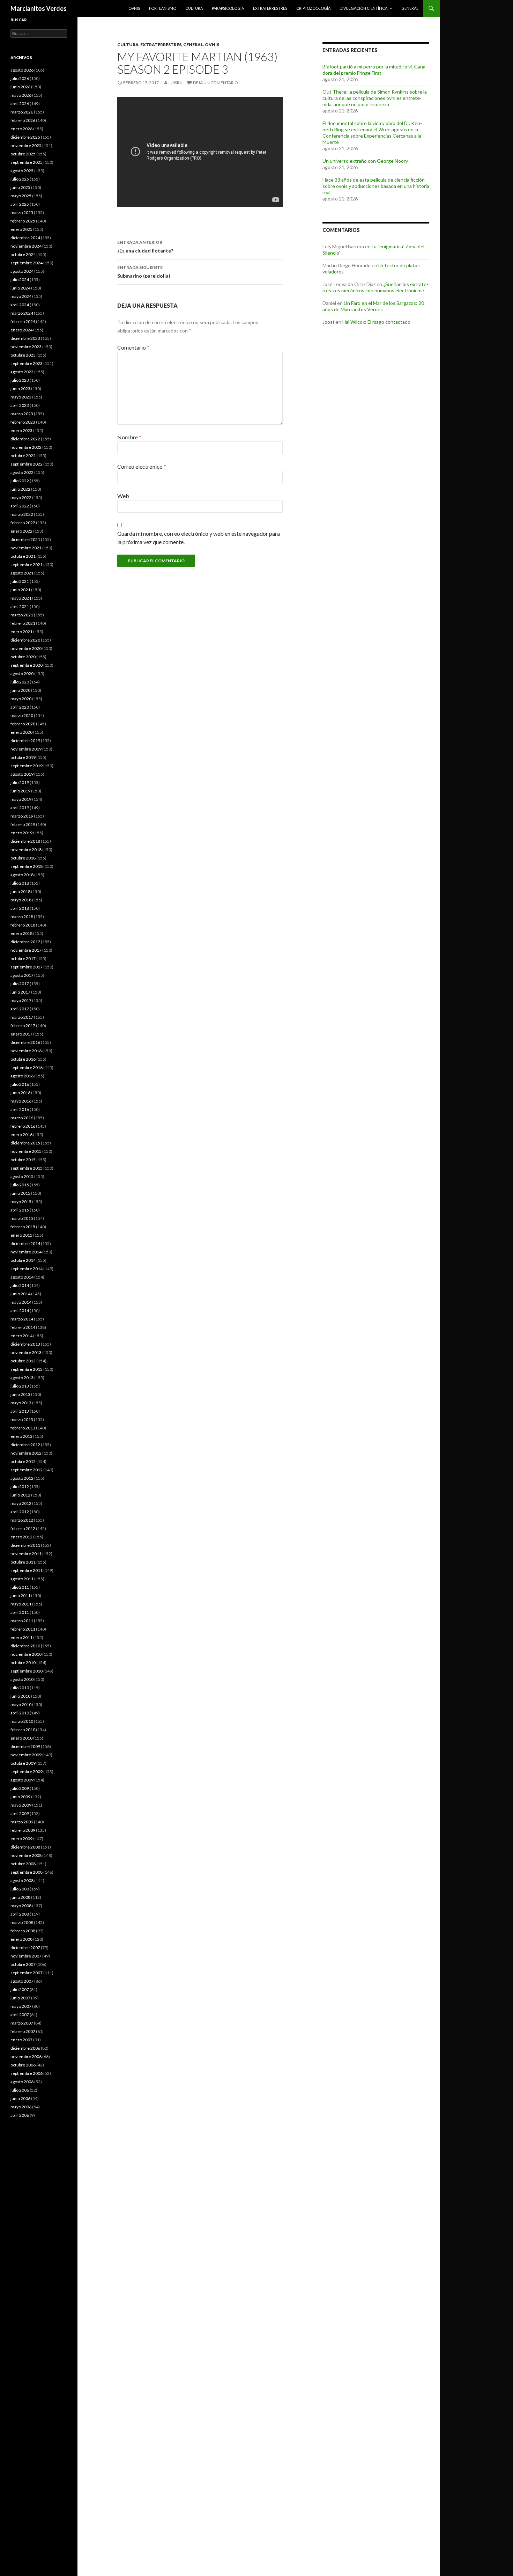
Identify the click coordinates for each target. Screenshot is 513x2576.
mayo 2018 (21, 900)
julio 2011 (20, 1587)
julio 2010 (20, 1688)
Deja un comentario (215, 83)
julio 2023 (20, 380)
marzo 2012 (22, 1520)
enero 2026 (21, 129)
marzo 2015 (22, 1218)
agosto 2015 (22, 1176)
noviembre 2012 (26, 1453)
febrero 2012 (23, 1528)
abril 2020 (20, 707)
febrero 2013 (23, 1428)
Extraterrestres (270, 8)
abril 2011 (20, 1612)
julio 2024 (20, 280)
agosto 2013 (22, 1378)
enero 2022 (21, 531)
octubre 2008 (23, 1864)
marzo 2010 (22, 1721)
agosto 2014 (22, 1277)
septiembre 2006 (27, 2073)
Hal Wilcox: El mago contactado (376, 322)
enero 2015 (21, 1235)
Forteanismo (163, 8)
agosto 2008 (22, 1880)
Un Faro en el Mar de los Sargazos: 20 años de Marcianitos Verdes (373, 306)
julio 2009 (20, 1788)
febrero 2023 (23, 422)
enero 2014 (21, 1336)
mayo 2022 (21, 497)
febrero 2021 (23, 623)
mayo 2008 (21, 1906)
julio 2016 (20, 1084)
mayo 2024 (21, 296)
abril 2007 (20, 2015)
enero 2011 (21, 1637)
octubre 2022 (23, 456)
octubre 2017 (23, 958)
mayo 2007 (21, 2006)
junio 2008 (20, 1897)
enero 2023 (21, 430)
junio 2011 (20, 1596)
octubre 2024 (23, 254)
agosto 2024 (22, 271)
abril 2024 (20, 305)
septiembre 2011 (27, 1570)
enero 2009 (21, 1839)
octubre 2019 (23, 757)
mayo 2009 (21, 1805)
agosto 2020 (22, 674)
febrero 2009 (23, 1830)
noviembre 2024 (26, 246)
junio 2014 (20, 1294)
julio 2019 (20, 782)
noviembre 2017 (26, 950)
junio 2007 (20, 1998)
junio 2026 (20, 87)
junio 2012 (20, 1495)
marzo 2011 (22, 1621)
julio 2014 (20, 1285)
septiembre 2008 (27, 1872)
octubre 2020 (23, 657)
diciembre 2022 (25, 439)
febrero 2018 (23, 925)
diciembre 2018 (25, 841)
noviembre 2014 (26, 1252)
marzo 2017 (22, 1017)
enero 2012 (21, 1537)
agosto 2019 (22, 774)
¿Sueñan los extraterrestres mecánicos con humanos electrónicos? (375, 287)
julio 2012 (20, 1487)
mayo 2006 (21, 2107)
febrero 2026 (23, 120)
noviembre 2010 (26, 1654)
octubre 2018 (23, 858)
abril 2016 (20, 1109)
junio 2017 (20, 992)
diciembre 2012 (25, 1445)
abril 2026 (20, 104)
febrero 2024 (23, 321)
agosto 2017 (22, 975)
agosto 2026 (22, 70)
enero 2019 (21, 833)
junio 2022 (20, 489)
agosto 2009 (22, 1780)
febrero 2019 (23, 824)
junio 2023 (20, 389)
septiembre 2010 (27, 1671)
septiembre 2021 (27, 565)
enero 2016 (21, 1135)
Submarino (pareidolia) (144, 272)
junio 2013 (20, 1394)
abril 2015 (20, 1210)
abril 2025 (20, 204)
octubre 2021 (23, 556)
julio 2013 (20, 1386)
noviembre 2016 (26, 1051)
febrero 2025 (23, 221)
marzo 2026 (22, 112)
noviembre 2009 (26, 1755)
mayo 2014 (21, 1302)
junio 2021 (20, 590)
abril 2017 (20, 1009)
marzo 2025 (22, 213)
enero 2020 (21, 732)
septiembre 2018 (27, 866)
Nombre (129, 437)
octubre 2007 (23, 1964)
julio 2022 (20, 481)
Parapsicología (228, 8)
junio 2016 (20, 1093)
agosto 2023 (22, 372)
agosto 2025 (22, 171)
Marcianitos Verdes (39, 8)
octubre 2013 (23, 1361)
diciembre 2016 (25, 1042)
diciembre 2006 (25, 2048)
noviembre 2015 (26, 1151)
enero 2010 (21, 1738)
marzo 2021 (22, 615)
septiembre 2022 (27, 464)
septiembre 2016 (27, 1067)
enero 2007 (21, 2040)
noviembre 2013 (26, 1352)
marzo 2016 (22, 1118)
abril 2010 (20, 1713)
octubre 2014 (23, 1260)
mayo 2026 (21, 95)
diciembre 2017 (25, 942)
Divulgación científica (363, 8)
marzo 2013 (22, 1419)
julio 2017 (20, 984)
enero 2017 (21, 1034)
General (410, 8)
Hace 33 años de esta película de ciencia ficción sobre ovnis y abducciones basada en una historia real (376, 186)
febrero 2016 (23, 1126)
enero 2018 (21, 933)
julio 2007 (20, 1989)
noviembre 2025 (26, 145)
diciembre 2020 (25, 640)
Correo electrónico (142, 466)
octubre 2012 (23, 1461)
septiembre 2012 (27, 1470)
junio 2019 (20, 791)
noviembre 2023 (26, 347)
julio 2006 (20, 2090)
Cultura (194, 8)
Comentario (133, 347)
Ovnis (134, 8)
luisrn (176, 83)
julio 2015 (20, 1185)
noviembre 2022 (26, 447)
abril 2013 (20, 1411)
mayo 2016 (21, 1101)
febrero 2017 (23, 1026)
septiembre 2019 (27, 766)
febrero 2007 (23, 2031)
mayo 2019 (21, 799)
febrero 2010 (23, 1730)
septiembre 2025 (27, 162)
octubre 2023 (23, 355)
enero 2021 (21, 632)
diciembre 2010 (25, 1646)
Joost (329, 322)
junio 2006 (20, 2098)
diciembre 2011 (25, 1545)
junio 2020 (20, 690)
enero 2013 (21, 1436)
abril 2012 (20, 1512)
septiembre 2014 (27, 1269)
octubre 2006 (23, 2065)
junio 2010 (20, 1696)
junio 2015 (20, 1193)
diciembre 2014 (25, 1243)
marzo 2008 (22, 1922)
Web (123, 496)
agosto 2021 (22, 573)
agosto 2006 (22, 2082)
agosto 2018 (22, 875)
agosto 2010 (22, 1679)
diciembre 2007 (25, 1948)
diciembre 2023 (25, 338)
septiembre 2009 (27, 1772)
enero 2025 (21, 229)
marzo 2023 (22, 414)
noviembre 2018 (26, 850)
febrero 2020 (23, 724)
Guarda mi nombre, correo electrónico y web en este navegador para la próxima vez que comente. (199, 538)
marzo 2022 (22, 514)
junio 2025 (20, 187)
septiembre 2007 (27, 1973)
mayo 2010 (21, 1704)
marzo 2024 (22, 313)
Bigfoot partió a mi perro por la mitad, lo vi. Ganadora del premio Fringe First (375, 70)
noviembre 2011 (26, 1554)
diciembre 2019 (25, 741)
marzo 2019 (22, 816)
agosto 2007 (22, 1981)
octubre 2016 (23, 1059)
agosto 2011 (22, 1579)
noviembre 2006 (26, 2057)
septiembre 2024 (27, 263)
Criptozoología (313, 8)
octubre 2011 (23, 1562)
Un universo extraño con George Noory (365, 161)
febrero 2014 (23, 1327)
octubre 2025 (23, 154)
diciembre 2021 (25, 539)
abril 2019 (20, 808)
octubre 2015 (23, 1160)
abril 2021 (20, 606)
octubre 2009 (23, 1763)
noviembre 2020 (26, 648)
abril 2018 (20, 908)
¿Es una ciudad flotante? (145, 247)
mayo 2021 (21, 598)
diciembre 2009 (25, 1746)
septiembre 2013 (27, 1369)
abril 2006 (20, 2115)
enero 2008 (21, 1939)
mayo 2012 (21, 1503)
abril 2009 (20, 1813)
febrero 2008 (23, 1931)
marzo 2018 (22, 917)
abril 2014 (20, 1311)
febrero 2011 (23, 1629)
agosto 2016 (22, 1076)
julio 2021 (20, 581)
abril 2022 (20, 506)
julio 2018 (20, 883)
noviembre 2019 (26, 749)
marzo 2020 (22, 715)
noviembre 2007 (26, 1956)
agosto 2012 (22, 1478)
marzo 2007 (22, 2023)
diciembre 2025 (25, 137)
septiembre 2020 (27, 665)
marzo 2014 (22, 1319)
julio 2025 (20, 179)
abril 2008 (20, 1914)
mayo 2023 (21, 397)
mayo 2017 (21, 1000)
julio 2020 (20, 682)
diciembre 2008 (25, 1847)
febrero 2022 (23, 523)
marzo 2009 (22, 1822)
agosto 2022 (22, 472)
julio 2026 (20, 78)
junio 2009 (20, 1797)
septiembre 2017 (27, 967)
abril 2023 (20, 405)
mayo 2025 (21, 196)
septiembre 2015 (27, 1168)
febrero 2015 (23, 1227)
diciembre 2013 (25, 1344)
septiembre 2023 (27, 363)
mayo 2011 (21, 1604)
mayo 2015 (21, 1202)
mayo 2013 (21, 1403)
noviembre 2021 (26, 548)
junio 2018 (20, 891)
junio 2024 (20, 288)
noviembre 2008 (26, 1855)
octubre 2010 (23, 1663)
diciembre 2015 (25, 1143)
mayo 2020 (21, 699)
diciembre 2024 (25, 238)
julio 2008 (20, 1889)
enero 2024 (21, 330)
